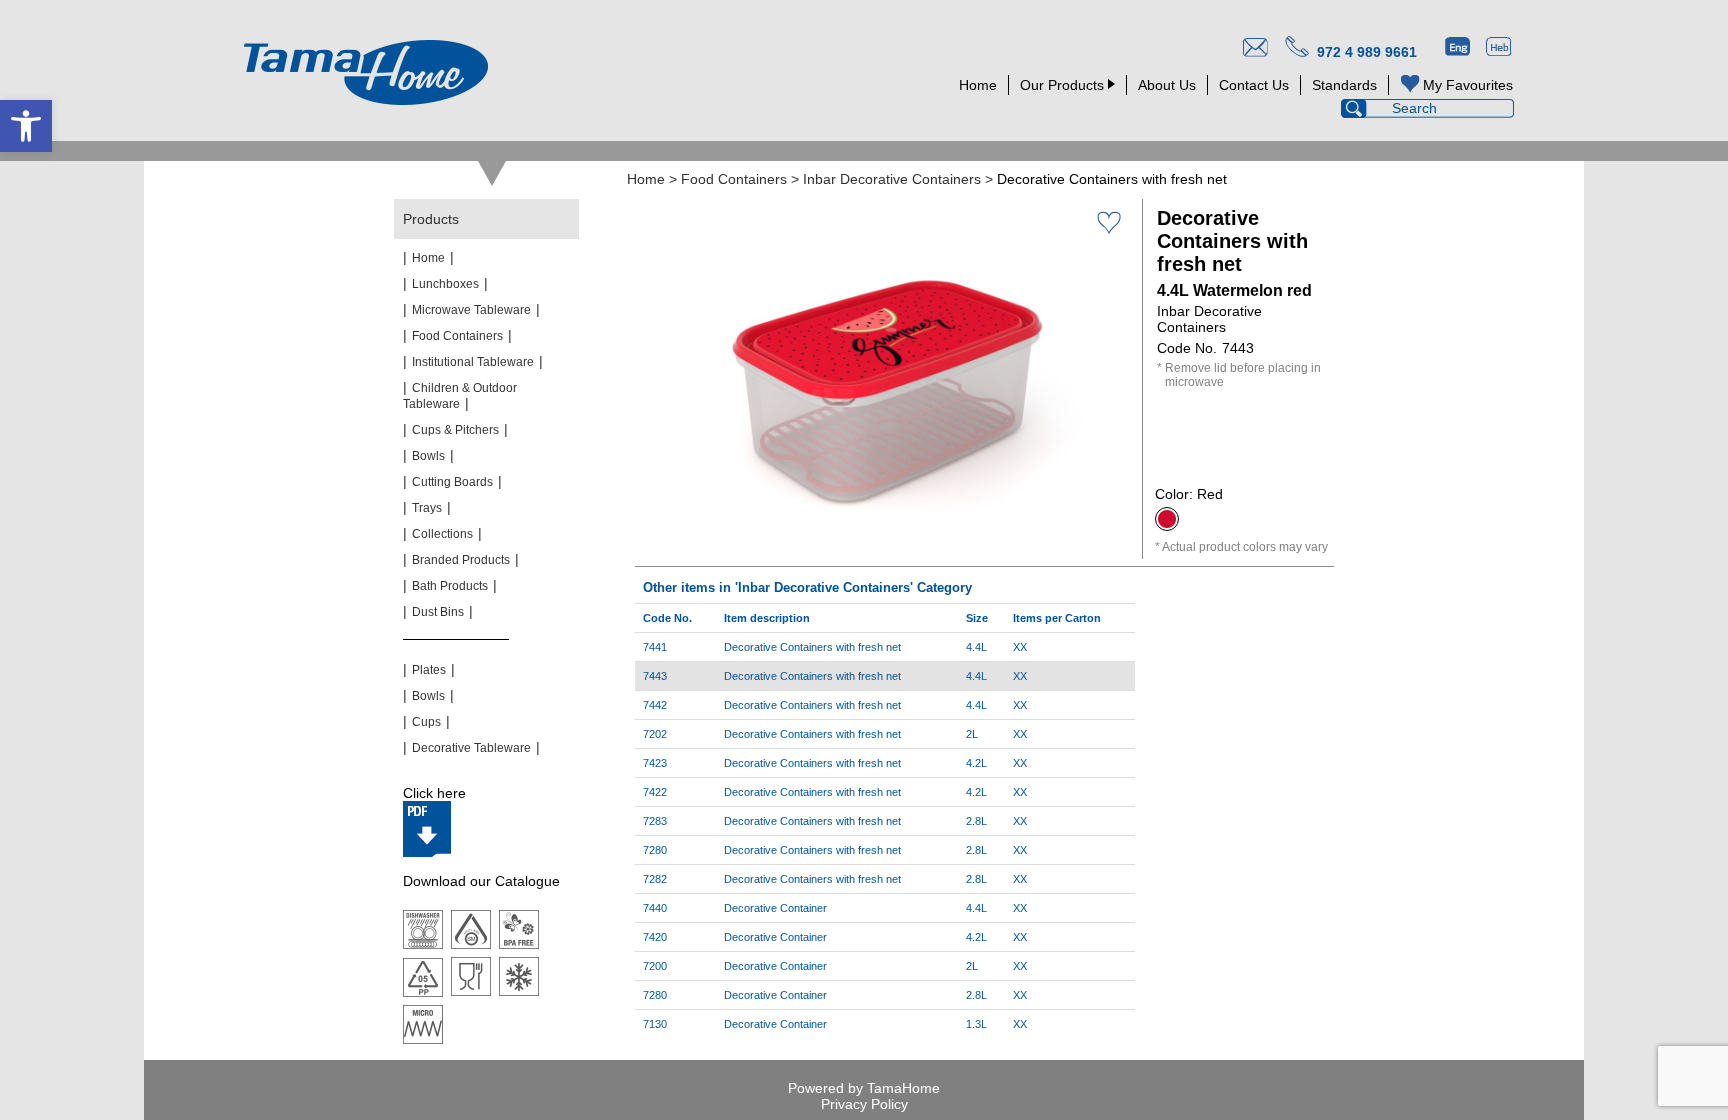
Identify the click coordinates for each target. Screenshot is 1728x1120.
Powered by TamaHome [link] (864, 1088)
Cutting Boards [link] (452, 482)
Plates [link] (429, 670)
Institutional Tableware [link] (473, 362)
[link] (26, 126)
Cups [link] (426, 722)
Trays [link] (427, 508)
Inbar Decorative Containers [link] (892, 179)
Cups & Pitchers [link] (455, 430)
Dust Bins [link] (438, 612)
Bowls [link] (428, 456)
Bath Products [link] (450, 586)
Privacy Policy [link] (864, 1104)
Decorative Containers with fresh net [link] (812, 647)
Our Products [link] (1062, 85)
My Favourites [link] (1468, 85)
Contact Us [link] (1254, 85)
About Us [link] (1167, 85)
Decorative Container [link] (775, 908)
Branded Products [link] (461, 560)
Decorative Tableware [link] (471, 748)
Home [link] (978, 85)
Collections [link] (442, 534)
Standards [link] (1344, 85)
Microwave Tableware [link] (471, 310)
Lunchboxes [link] (445, 284)
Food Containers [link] (734, 179)
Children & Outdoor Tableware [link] (460, 396)
